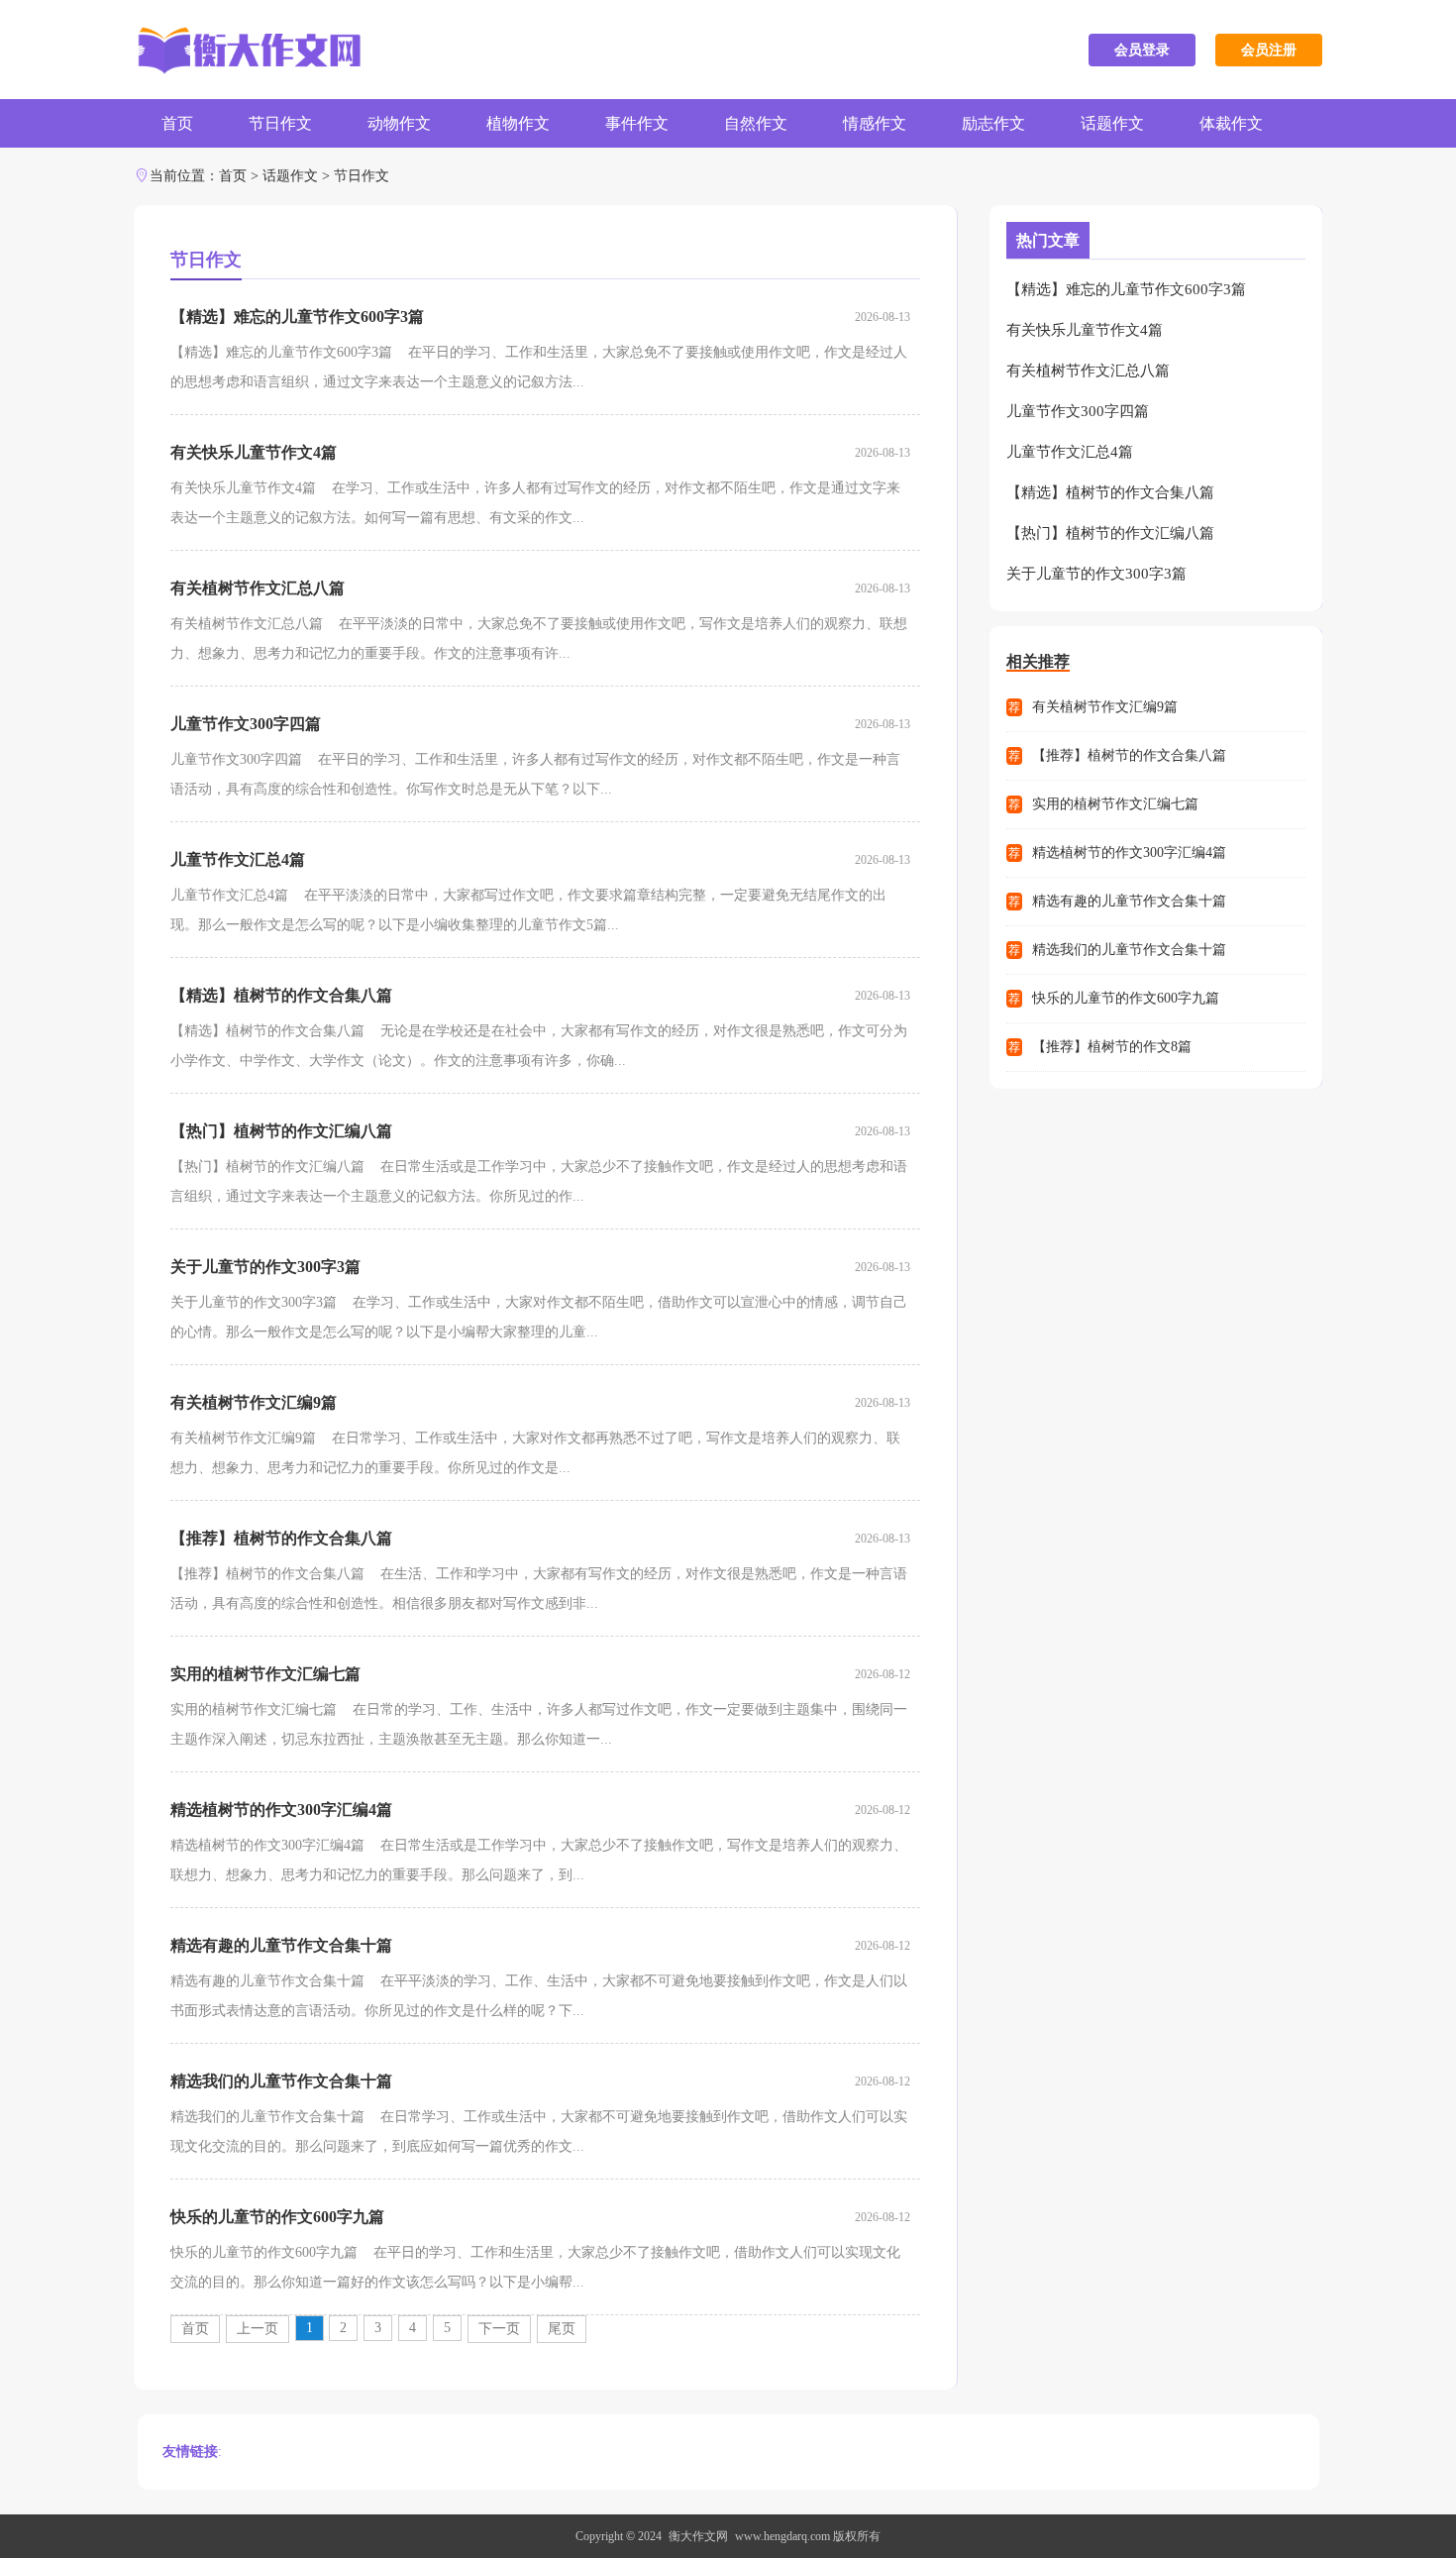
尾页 (562, 2329)
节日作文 (280, 123)
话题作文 (1112, 123)
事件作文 (637, 123)
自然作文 (756, 123)
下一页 (499, 2329)
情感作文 (875, 123)
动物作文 (399, 123)
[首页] (247, 50)
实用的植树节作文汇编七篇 (265, 1674)
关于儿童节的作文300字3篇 (265, 1267)
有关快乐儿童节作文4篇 (254, 452)
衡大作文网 (698, 2536)
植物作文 (518, 123)
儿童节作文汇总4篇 (238, 859)
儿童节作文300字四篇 (246, 724)
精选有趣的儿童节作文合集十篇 (281, 1945)
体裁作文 (1231, 123)
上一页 (258, 2329)
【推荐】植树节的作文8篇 (1112, 1047)
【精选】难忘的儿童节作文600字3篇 (297, 317)
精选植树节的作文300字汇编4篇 (281, 1810)
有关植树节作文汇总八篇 (258, 588)
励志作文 (993, 123)
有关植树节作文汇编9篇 (254, 1402)
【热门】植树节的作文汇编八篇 (281, 1131)
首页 (177, 123)
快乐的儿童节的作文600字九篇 (277, 2217)
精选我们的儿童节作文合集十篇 (281, 2081)
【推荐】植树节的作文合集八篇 (281, 1538)
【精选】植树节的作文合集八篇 (281, 995)
